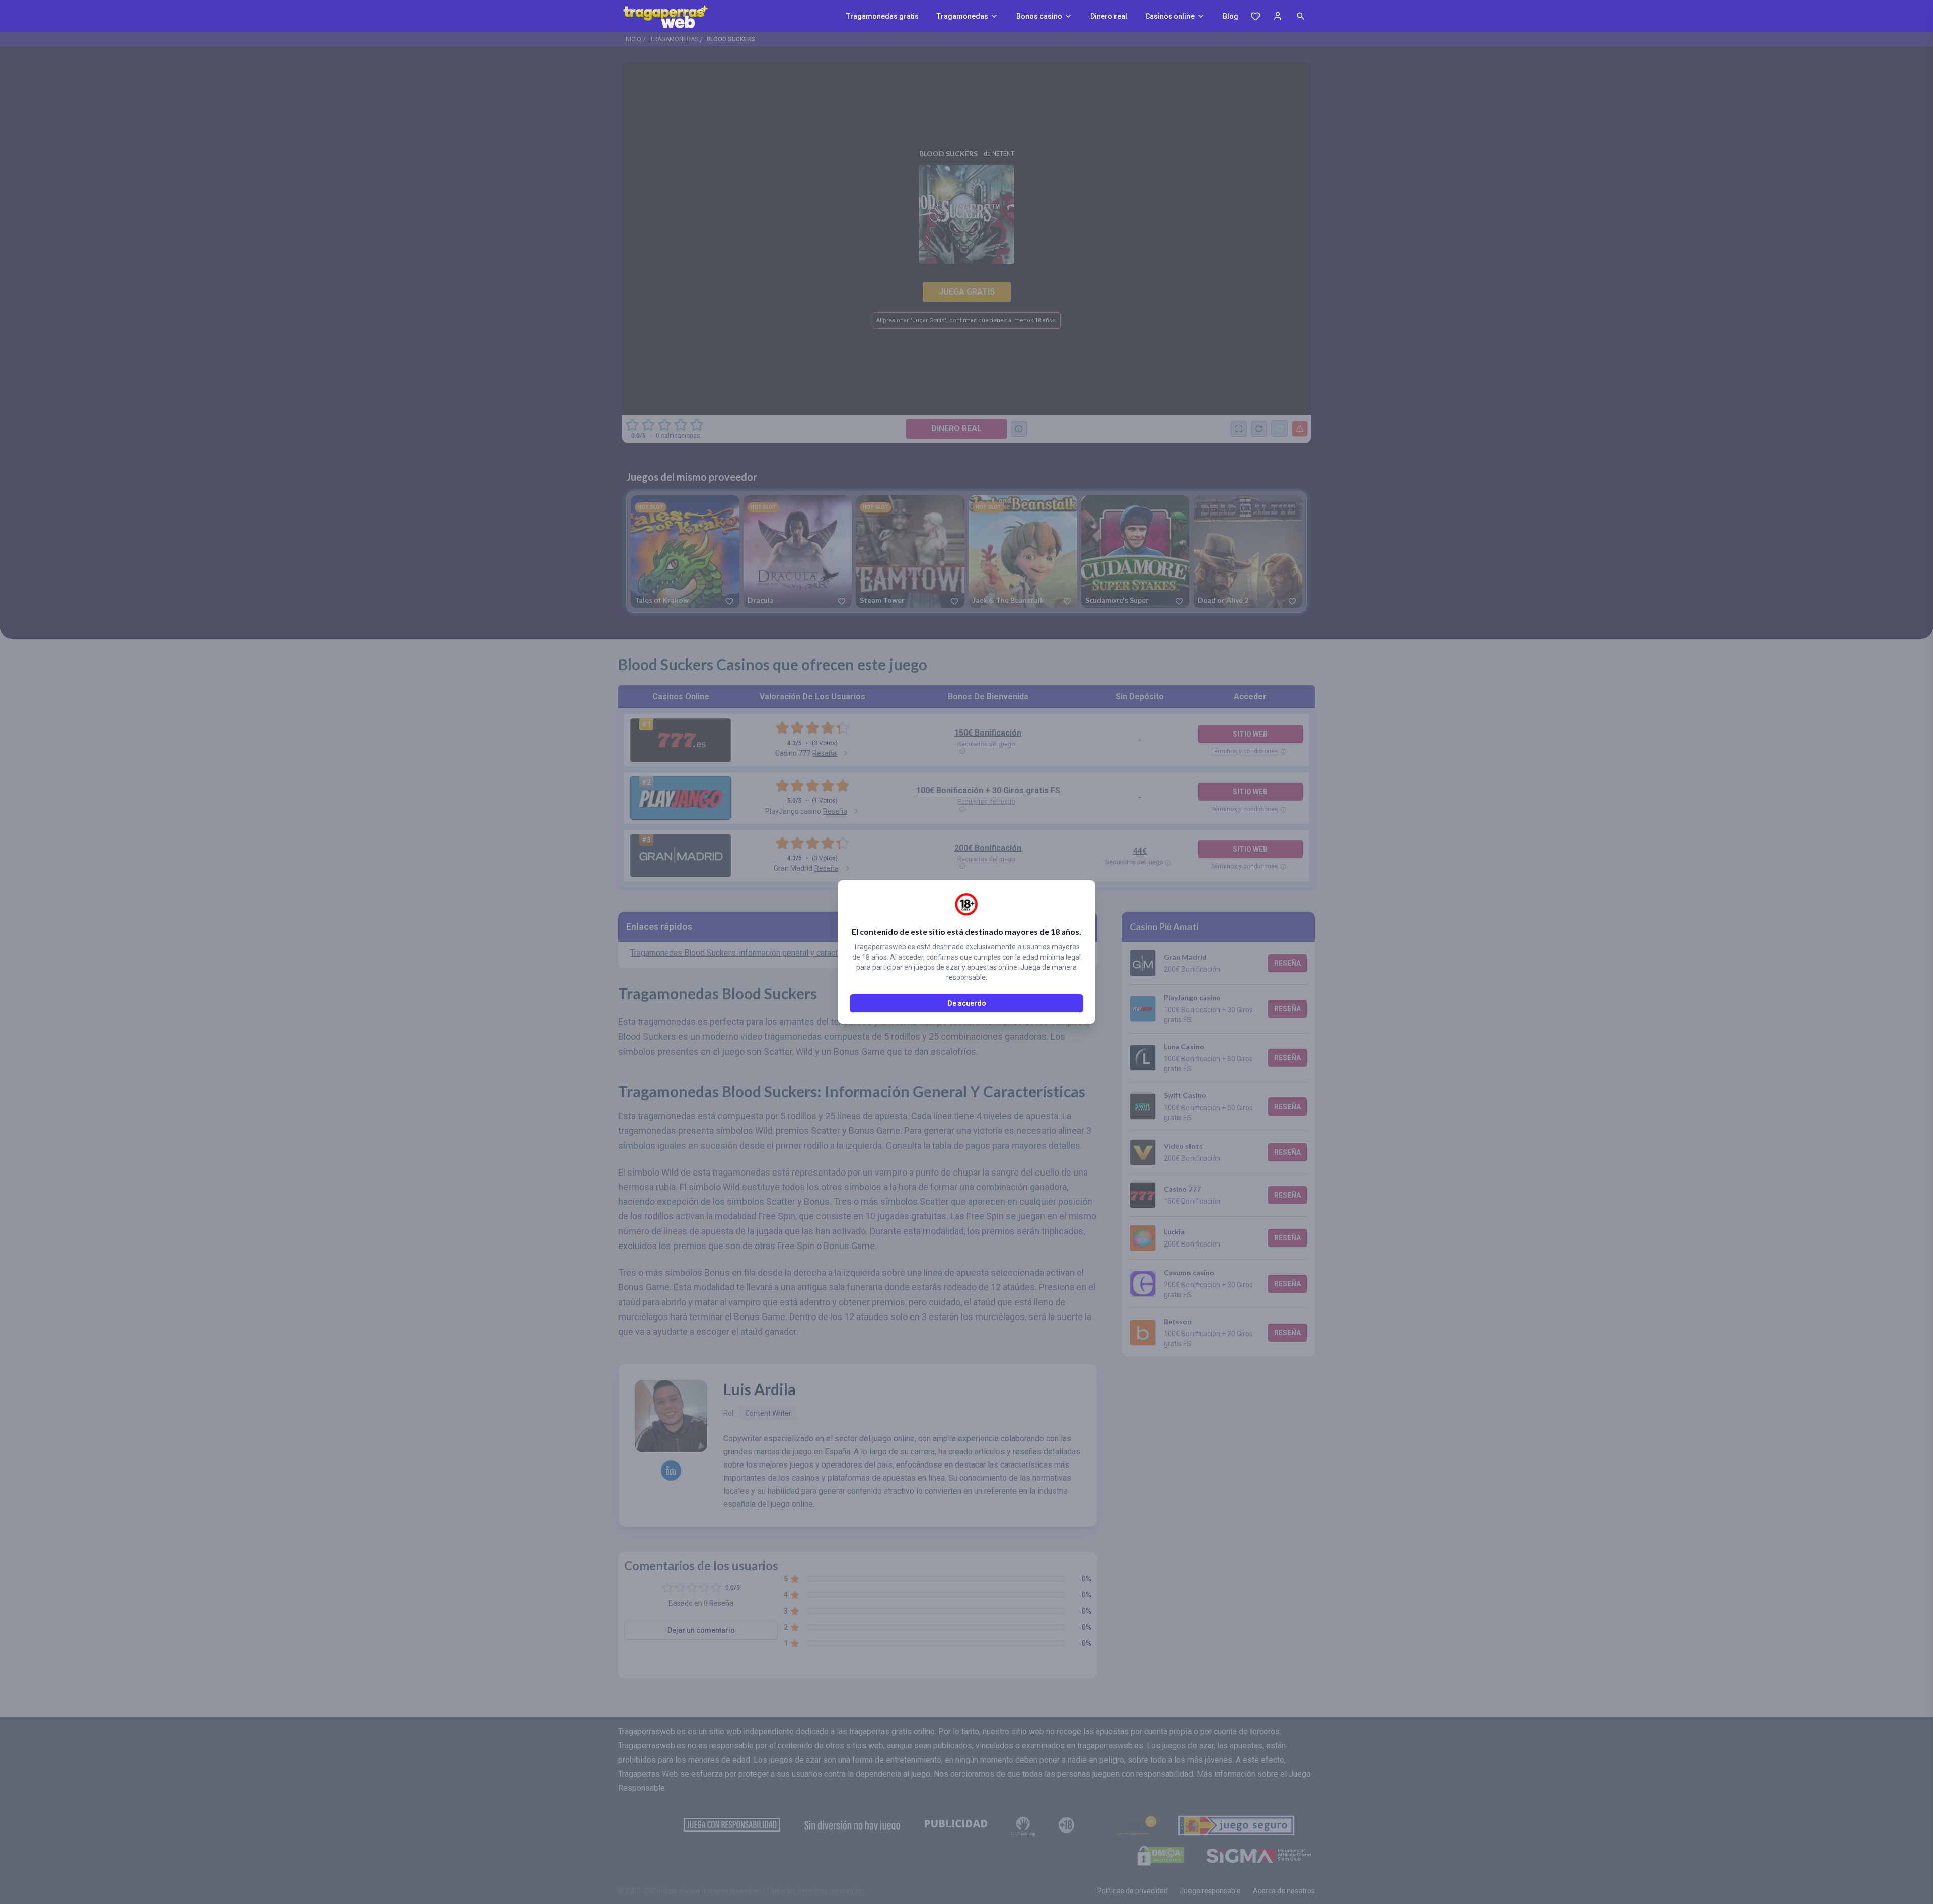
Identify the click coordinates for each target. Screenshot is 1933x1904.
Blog (1231, 16)
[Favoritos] (1255, 16)
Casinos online (1170, 16)
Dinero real (1109, 16)
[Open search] (1301, 16)
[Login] (1278, 16)
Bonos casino (1039, 16)
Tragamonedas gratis (882, 16)
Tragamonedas (962, 16)
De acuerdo (967, 1003)
